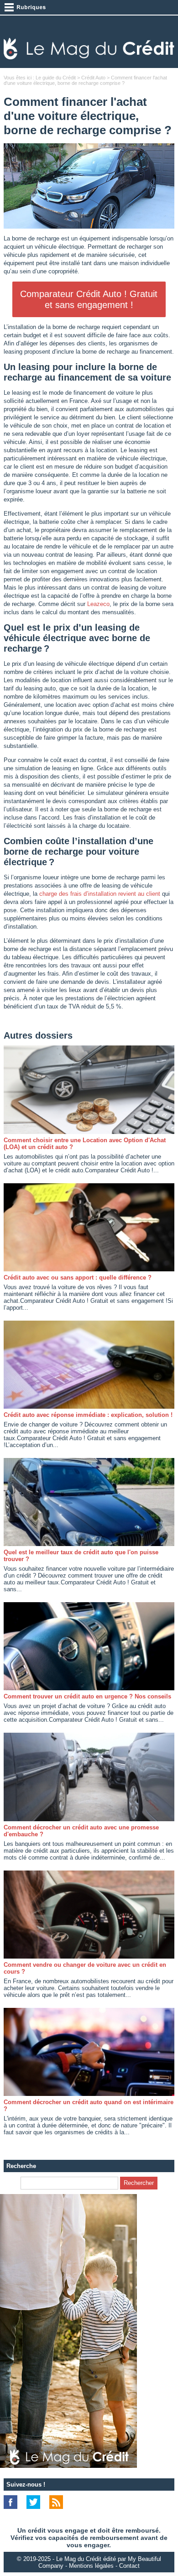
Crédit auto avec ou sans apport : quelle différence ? (78, 1278)
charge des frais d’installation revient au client (100, 894)
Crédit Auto (93, 78)
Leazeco (98, 604)
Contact (129, 2566)
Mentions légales (91, 2566)
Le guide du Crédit (56, 78)
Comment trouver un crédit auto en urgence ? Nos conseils (87, 1696)
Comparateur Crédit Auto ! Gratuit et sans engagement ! (89, 299)
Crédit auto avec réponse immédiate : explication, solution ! (88, 1415)
